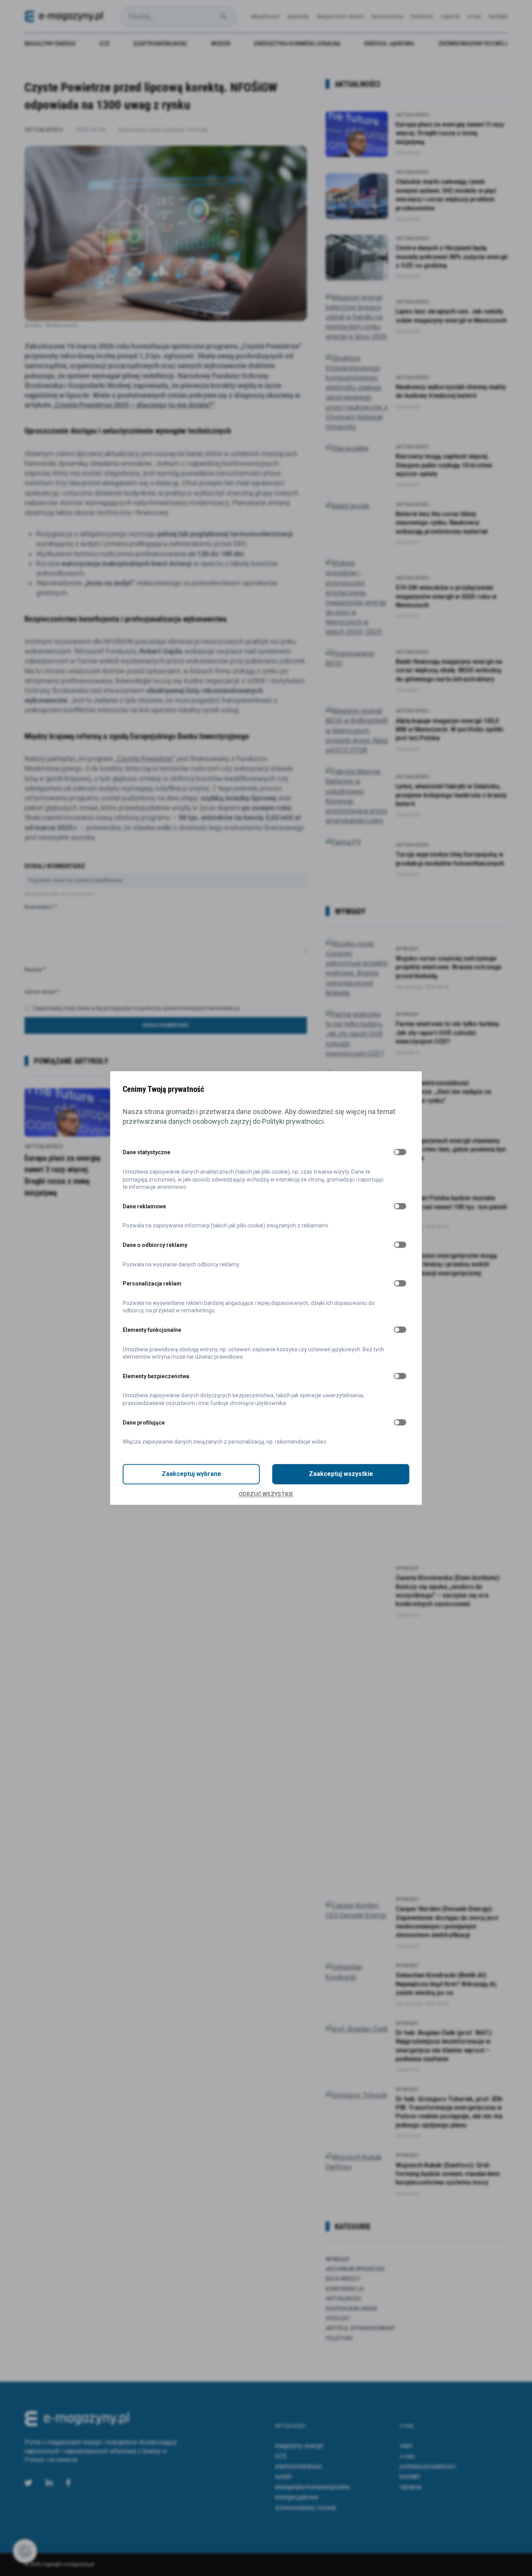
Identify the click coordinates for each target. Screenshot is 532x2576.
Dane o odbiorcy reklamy (155, 1245)
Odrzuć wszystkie (266, 1494)
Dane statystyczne (146, 1153)
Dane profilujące (144, 1423)
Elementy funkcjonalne (152, 1330)
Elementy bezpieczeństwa (156, 1376)
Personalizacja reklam (152, 1284)
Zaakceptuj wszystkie (341, 1474)
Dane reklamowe (144, 1206)
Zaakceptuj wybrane (191, 1474)
